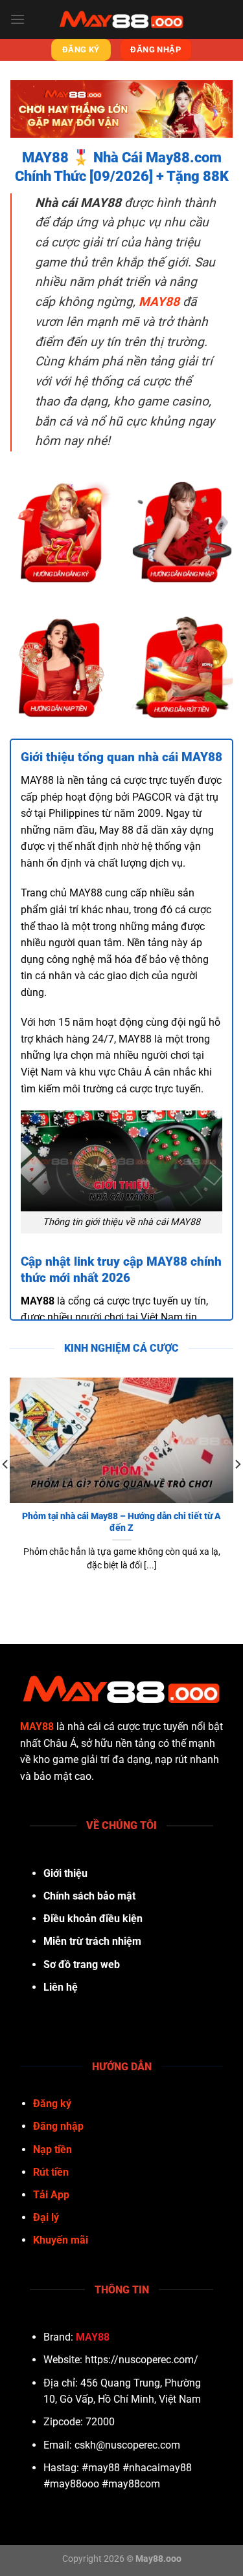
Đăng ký (52, 2104)
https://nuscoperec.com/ (142, 2360)
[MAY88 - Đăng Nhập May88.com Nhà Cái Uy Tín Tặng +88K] (122, 19)
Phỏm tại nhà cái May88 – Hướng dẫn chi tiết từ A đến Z (121, 1522)
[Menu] (17, 19)
